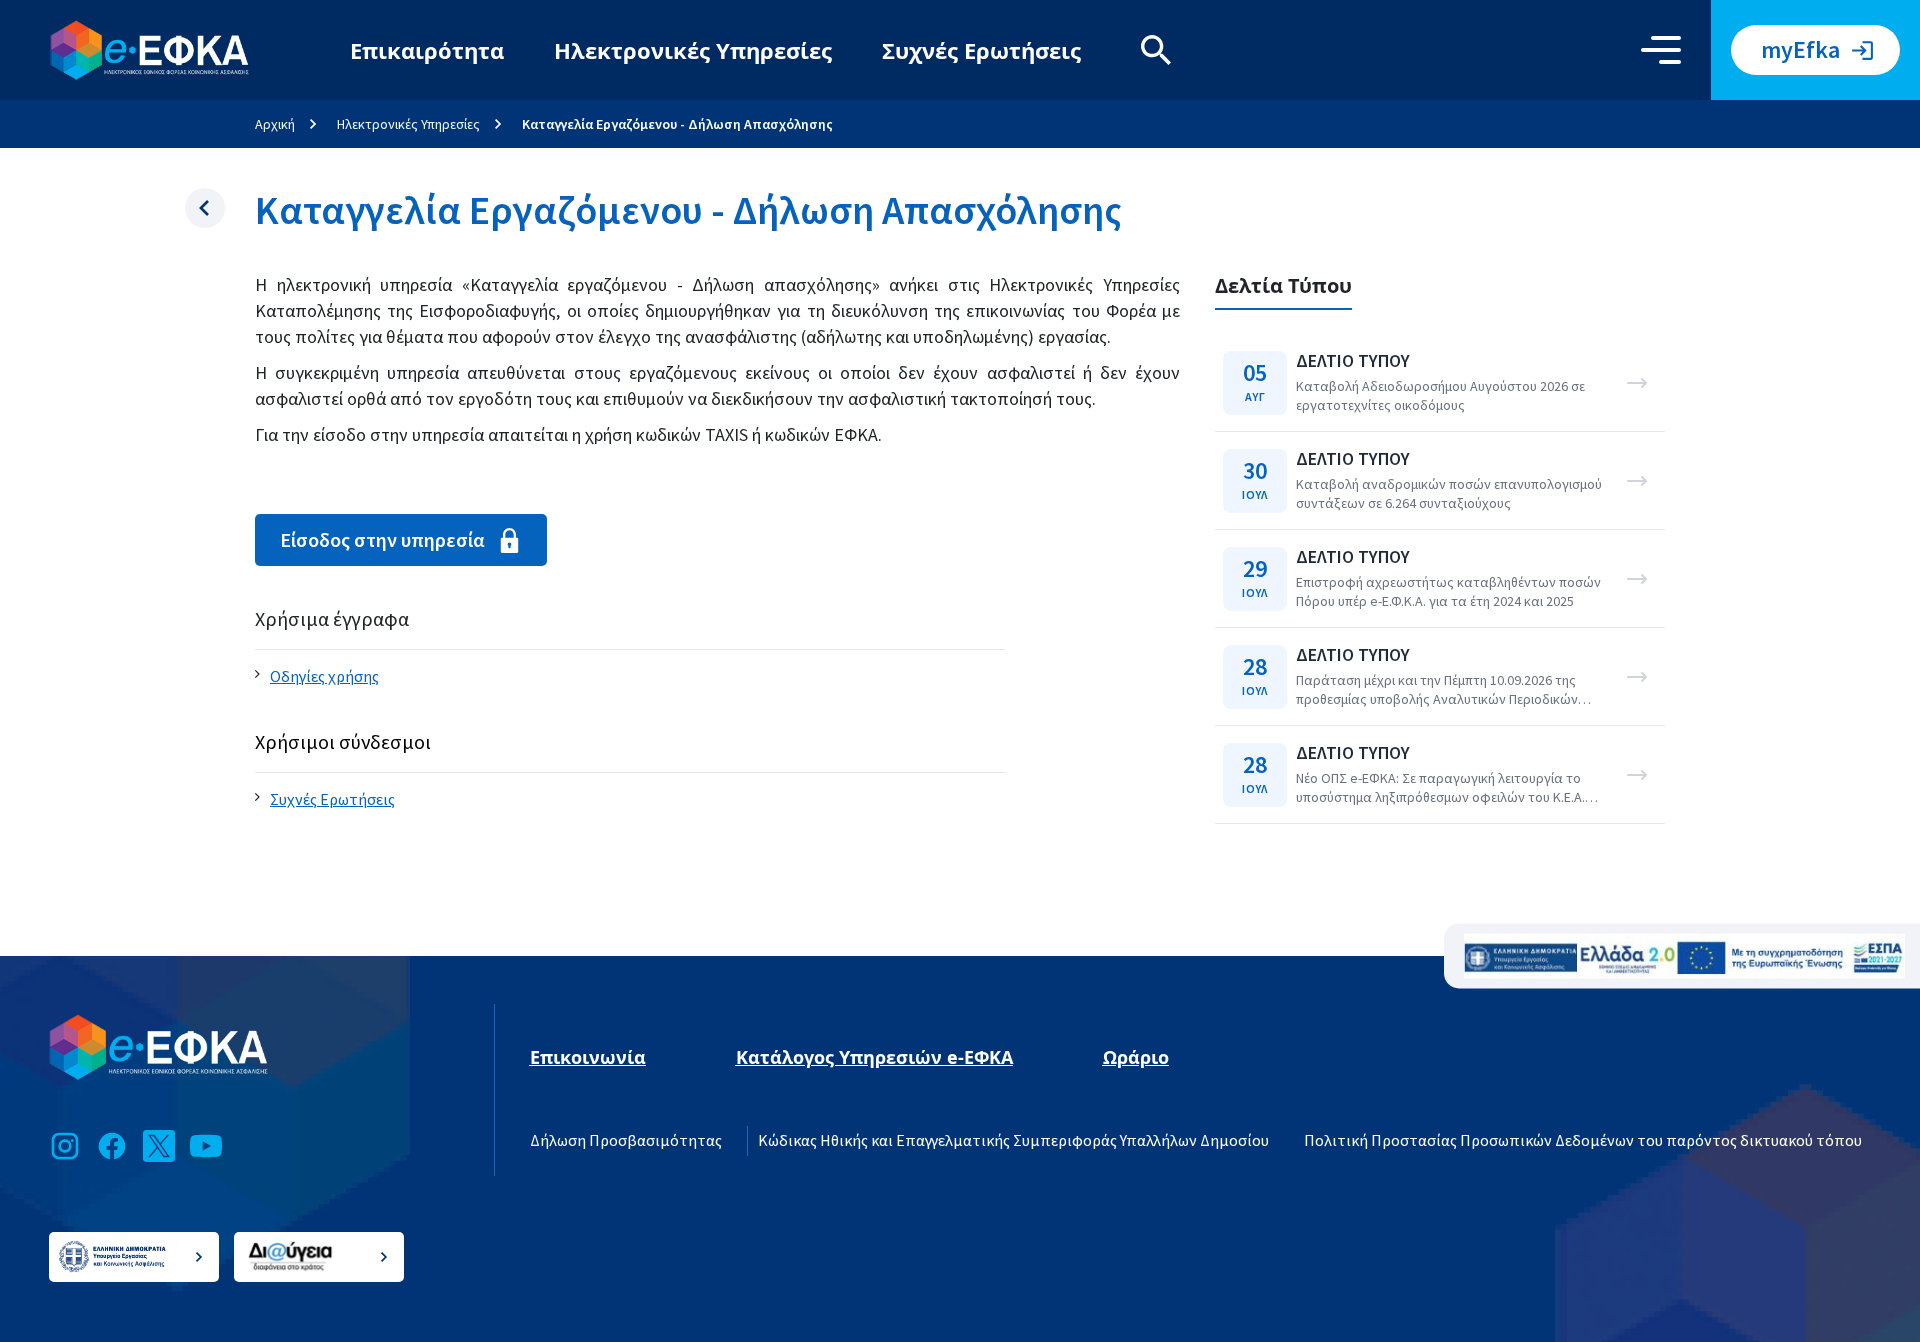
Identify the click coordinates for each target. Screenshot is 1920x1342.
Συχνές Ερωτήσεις (981, 50)
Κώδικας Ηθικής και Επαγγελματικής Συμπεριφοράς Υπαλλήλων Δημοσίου (1013, 1141)
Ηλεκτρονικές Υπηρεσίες (693, 50)
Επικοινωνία (588, 1057)
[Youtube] (206, 1146)
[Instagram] (65, 1146)
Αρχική (275, 124)
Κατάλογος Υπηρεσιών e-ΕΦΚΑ (874, 1057)
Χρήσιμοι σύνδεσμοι (343, 742)
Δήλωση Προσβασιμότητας (626, 1141)
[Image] (1684, 956)
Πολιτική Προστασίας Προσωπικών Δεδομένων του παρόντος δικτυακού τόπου (1583, 1141)
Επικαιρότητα (427, 50)
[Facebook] (112, 1146)
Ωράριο (1136, 1057)
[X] (159, 1146)
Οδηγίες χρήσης (324, 677)
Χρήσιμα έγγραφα (332, 619)
